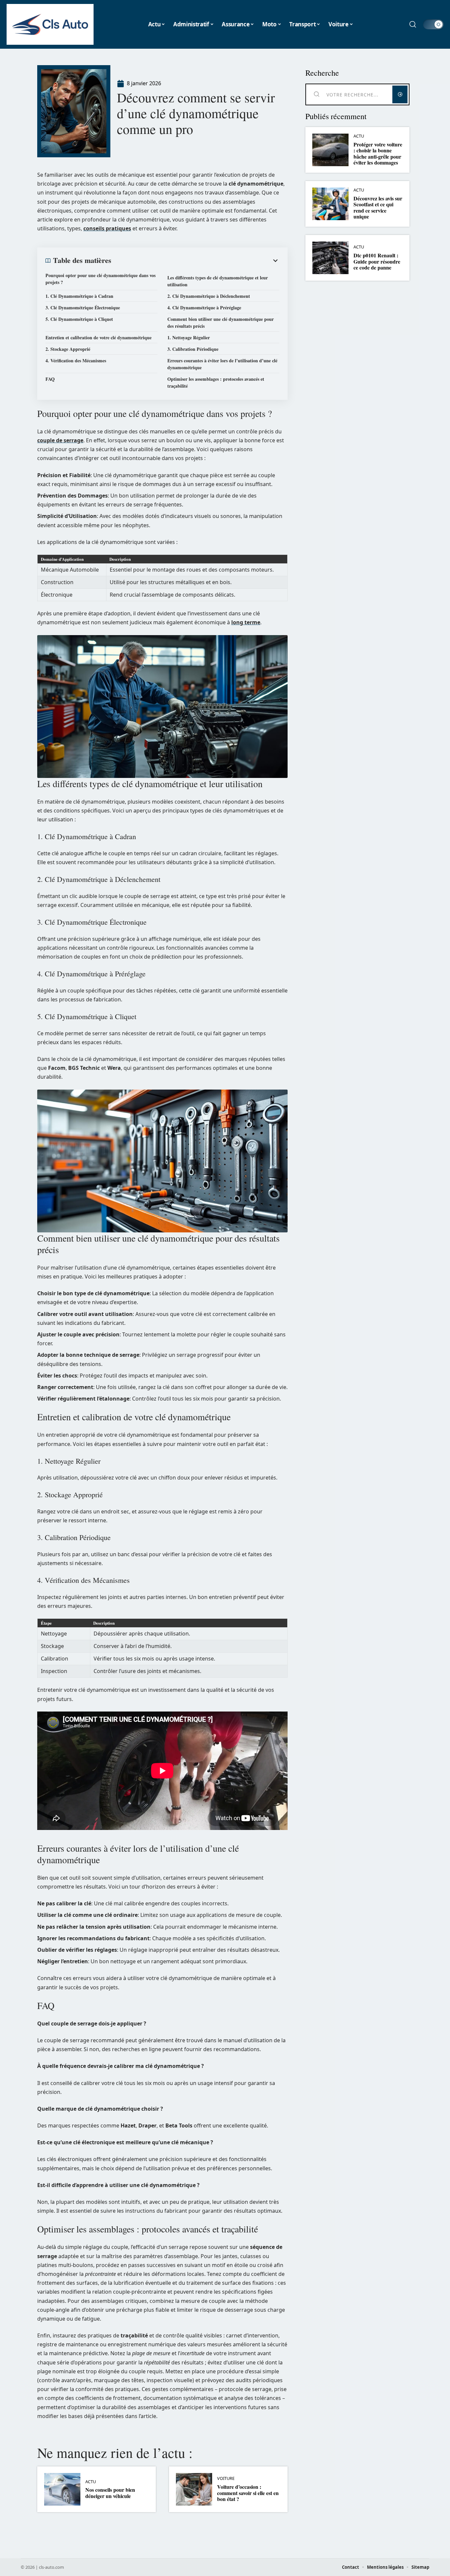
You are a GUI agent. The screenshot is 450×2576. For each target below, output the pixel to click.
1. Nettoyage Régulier (189, 337)
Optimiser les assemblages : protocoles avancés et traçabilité (216, 382)
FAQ (50, 379)
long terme (246, 622)
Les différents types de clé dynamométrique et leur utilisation (218, 281)
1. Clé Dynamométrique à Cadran (79, 296)
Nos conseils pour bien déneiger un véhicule (110, 2493)
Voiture (226, 2478)
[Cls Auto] (50, 24)
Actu (91, 2482)
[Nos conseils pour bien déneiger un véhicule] (62, 2489)
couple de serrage (60, 440)
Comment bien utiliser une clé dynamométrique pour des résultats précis (221, 322)
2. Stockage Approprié (68, 349)
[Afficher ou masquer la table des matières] (195, 261)
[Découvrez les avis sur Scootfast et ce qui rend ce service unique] (330, 204)
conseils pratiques (107, 228)
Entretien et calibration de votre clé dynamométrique (98, 337)
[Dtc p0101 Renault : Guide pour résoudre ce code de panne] (330, 258)
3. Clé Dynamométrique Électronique (83, 308)
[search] (413, 24)
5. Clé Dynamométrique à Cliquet (79, 319)
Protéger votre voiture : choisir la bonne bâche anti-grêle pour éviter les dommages (378, 153)
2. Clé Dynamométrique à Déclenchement (209, 296)
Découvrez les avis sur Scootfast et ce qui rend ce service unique (378, 207)
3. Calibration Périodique (193, 349)
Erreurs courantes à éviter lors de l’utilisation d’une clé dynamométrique (222, 364)
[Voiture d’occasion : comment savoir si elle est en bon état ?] (194, 2489)
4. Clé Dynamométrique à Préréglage (204, 308)
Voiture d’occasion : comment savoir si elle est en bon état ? (248, 2493)
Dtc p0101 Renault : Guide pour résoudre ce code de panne (377, 261)
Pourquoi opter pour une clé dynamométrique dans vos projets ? (100, 279)
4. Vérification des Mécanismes (76, 361)
